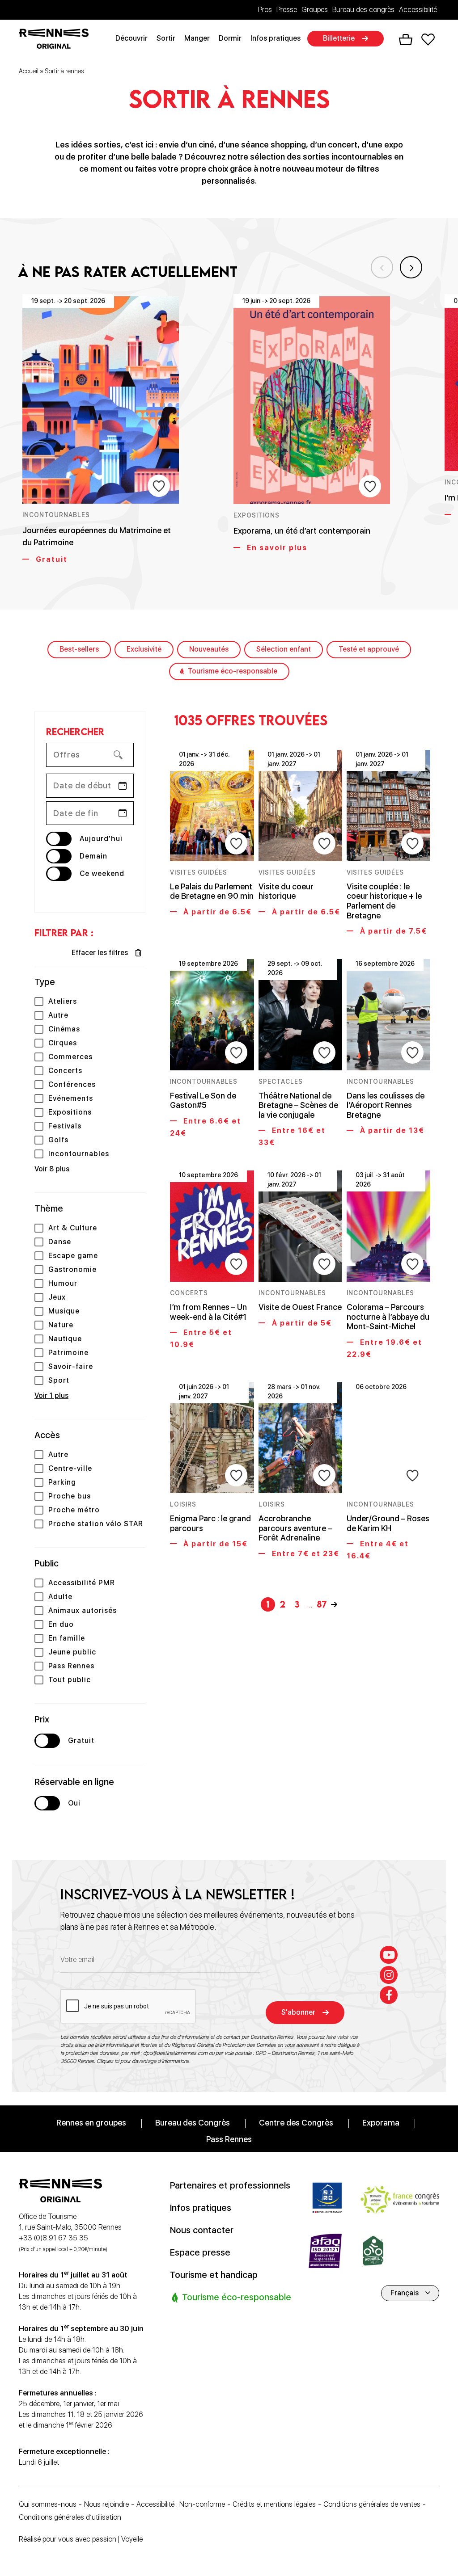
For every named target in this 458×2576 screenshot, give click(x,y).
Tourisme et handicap (214, 2274)
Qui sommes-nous (48, 2504)
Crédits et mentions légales (274, 2504)
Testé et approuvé (369, 649)
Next (411, 267)
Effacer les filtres (100, 953)
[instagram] (389, 1974)
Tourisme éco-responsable (233, 671)
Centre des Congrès (296, 2122)
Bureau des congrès (363, 10)
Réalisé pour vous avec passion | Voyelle (81, 2539)
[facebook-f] (389, 1995)
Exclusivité (144, 649)
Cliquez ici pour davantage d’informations (143, 2061)
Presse (287, 10)
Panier (406, 40)
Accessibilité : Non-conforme (181, 2504)
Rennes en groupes (91, 2122)
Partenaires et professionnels (230, 2185)
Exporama (381, 2122)
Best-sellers (79, 649)
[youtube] (389, 1954)
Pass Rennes (229, 2139)
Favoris (428, 39)
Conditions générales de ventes (372, 2504)
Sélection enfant (284, 649)
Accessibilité (418, 10)
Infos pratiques (276, 38)
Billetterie (339, 38)
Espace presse (200, 2252)
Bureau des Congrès (193, 2122)
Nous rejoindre (106, 2504)
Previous (382, 267)
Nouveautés (209, 649)
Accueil (29, 71)
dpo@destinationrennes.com (175, 2053)
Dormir (230, 38)
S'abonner (298, 2012)
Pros (265, 10)
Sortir (166, 38)
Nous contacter (202, 2230)
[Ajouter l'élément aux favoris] (159, 486)
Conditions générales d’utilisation (70, 2517)
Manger (197, 38)
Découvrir (131, 38)
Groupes (315, 10)
